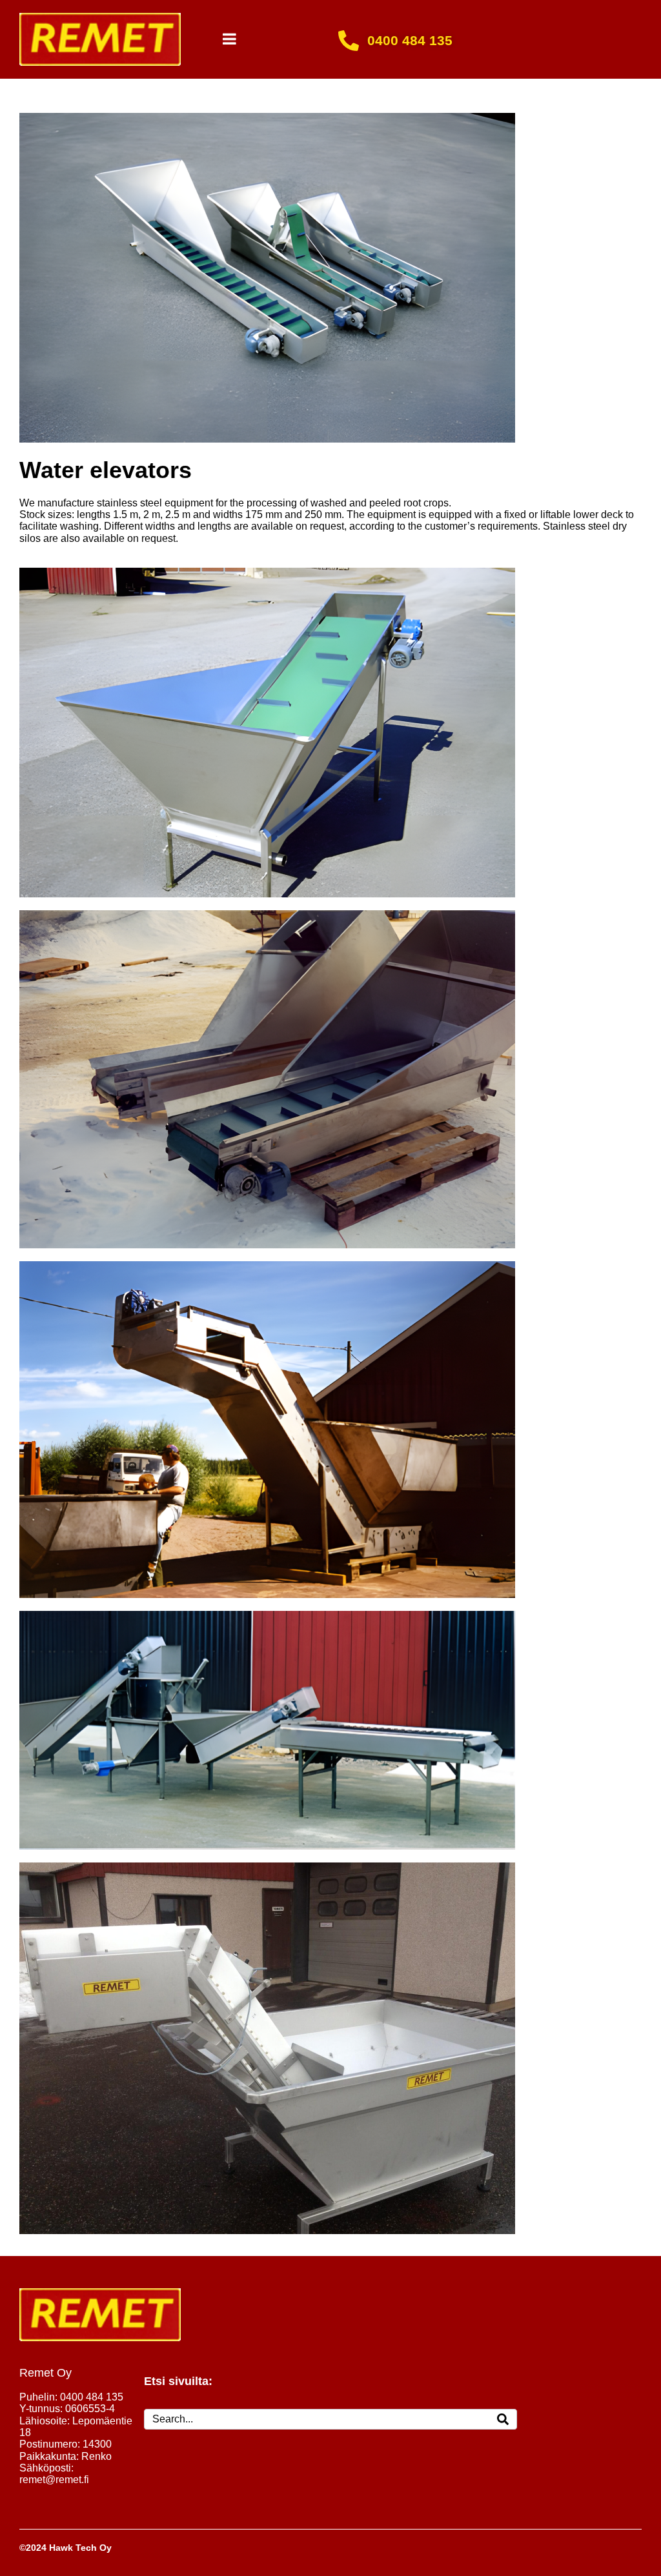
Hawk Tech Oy (80, 2548)
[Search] (503, 2419)
